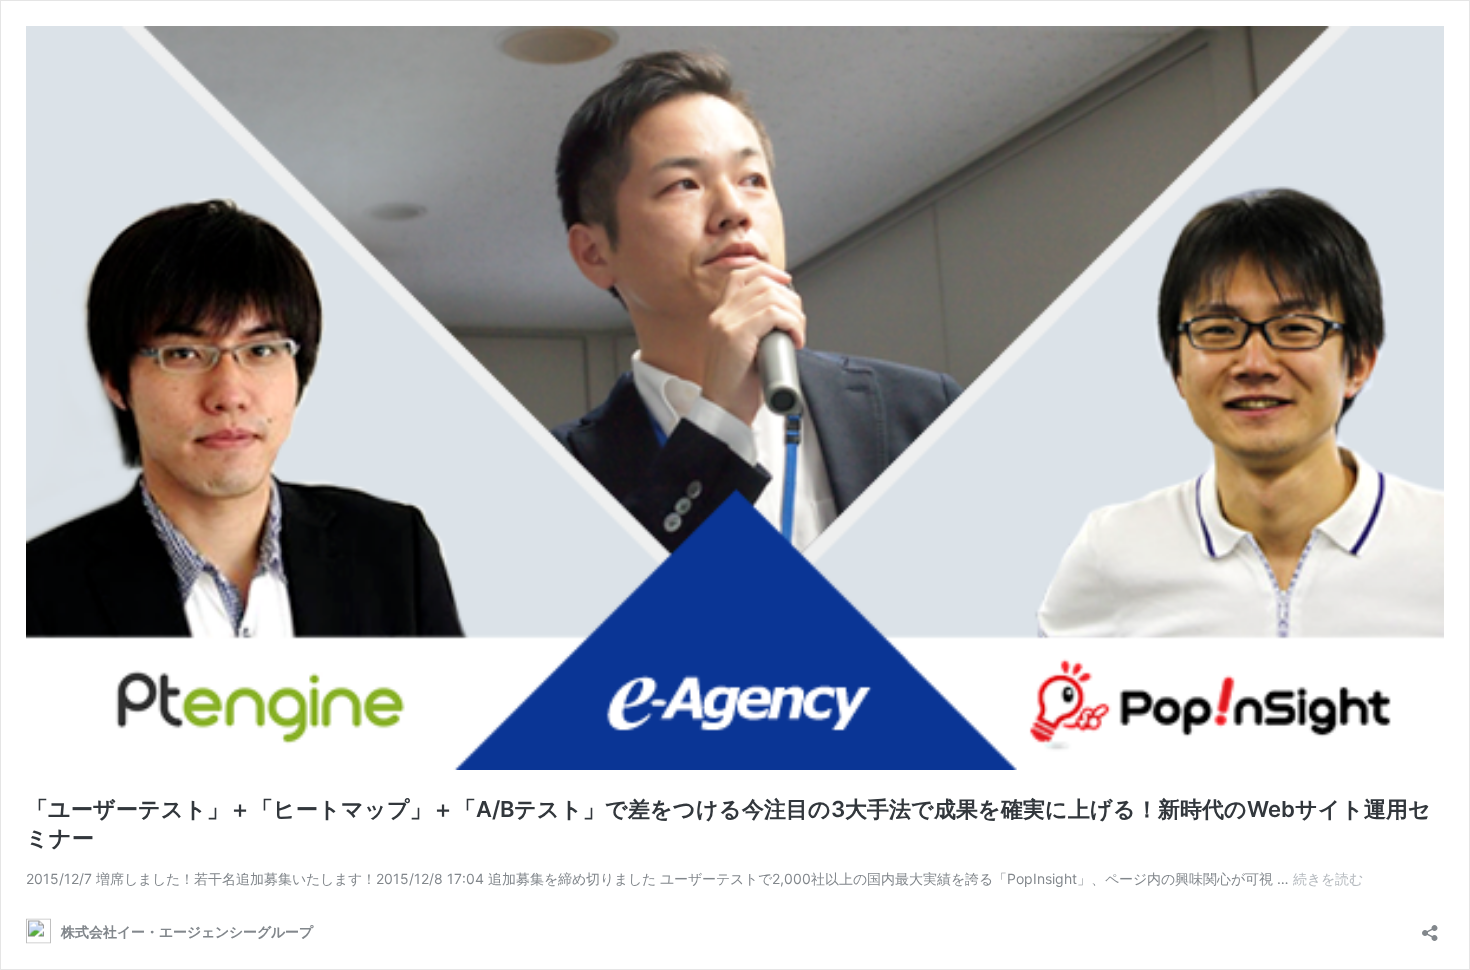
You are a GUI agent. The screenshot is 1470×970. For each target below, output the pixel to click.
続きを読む (1328, 878)
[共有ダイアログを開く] (1430, 926)
